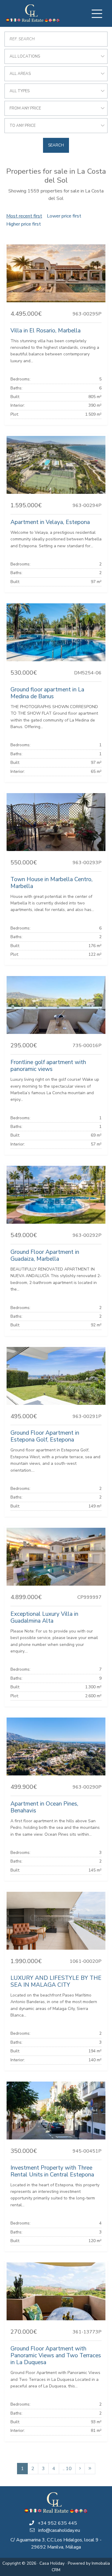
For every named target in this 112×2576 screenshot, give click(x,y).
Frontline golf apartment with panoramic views (48, 1066)
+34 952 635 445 (57, 2523)
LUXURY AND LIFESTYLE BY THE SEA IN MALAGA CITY (56, 1981)
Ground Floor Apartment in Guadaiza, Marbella (45, 1255)
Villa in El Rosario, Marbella (46, 331)
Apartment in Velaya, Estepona (50, 522)
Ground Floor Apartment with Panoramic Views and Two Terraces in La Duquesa (56, 2355)
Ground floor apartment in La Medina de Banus (47, 693)
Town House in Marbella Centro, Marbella (52, 883)
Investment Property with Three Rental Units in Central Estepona (52, 2171)
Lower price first (64, 216)
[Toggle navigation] (97, 14)
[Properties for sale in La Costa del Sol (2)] (80, 2469)
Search (56, 145)
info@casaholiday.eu (59, 2530)
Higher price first (24, 224)
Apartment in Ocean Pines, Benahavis (44, 1807)
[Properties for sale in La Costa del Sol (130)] (90, 2469)
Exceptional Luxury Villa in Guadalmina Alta (44, 1617)
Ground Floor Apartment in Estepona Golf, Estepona (45, 1436)
